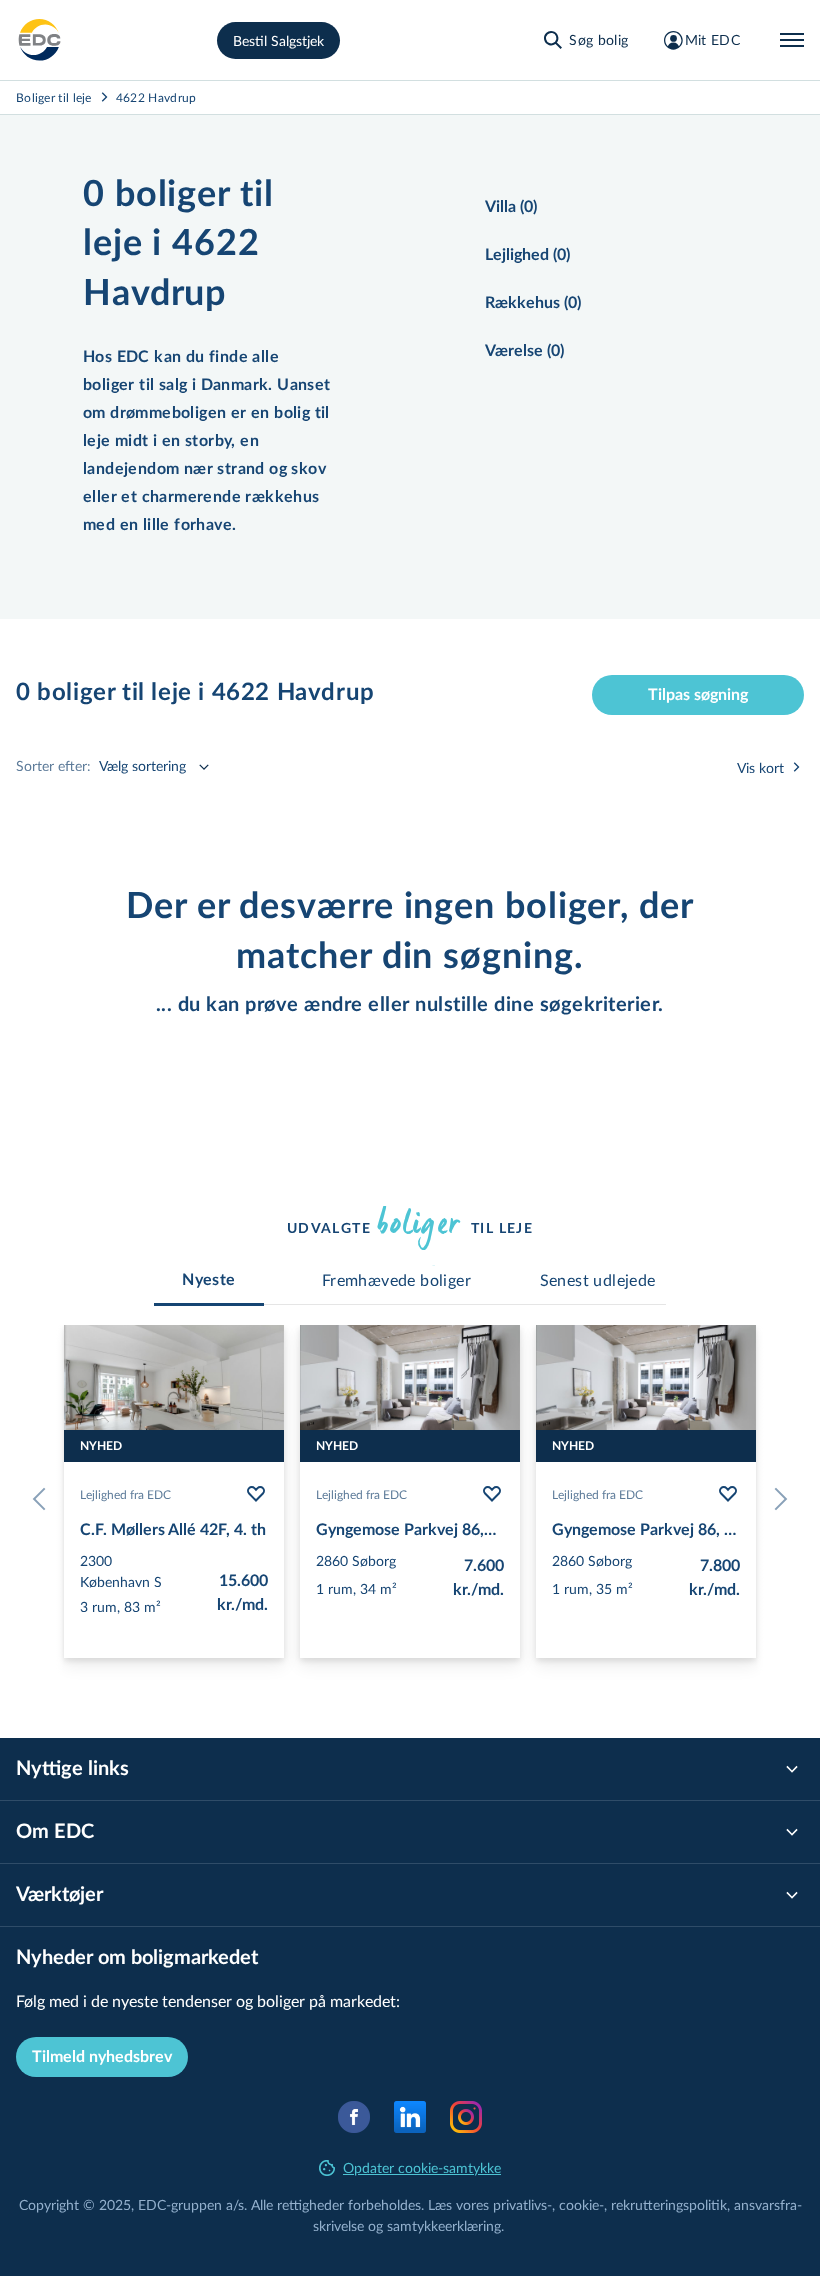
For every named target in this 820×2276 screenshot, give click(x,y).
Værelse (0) (524, 351)
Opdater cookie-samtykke (422, 2167)
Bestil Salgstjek (278, 40)
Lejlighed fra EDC (125, 1494)
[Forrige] (44, 1499)
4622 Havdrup (156, 97)
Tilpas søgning (698, 695)
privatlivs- (522, 2204)
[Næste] (776, 1499)
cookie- (581, 2204)
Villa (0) (511, 207)
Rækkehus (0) (533, 303)
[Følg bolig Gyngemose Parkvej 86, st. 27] (492, 1494)
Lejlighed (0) (527, 255)
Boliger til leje (54, 97)
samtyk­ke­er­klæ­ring (444, 2225)
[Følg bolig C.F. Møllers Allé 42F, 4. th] (256, 1494)
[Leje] (40, 40)
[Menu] (792, 40)
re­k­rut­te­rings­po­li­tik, (672, 2204)
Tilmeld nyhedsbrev (102, 2057)
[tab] (209, 1280)
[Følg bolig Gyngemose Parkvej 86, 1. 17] (728, 1494)
